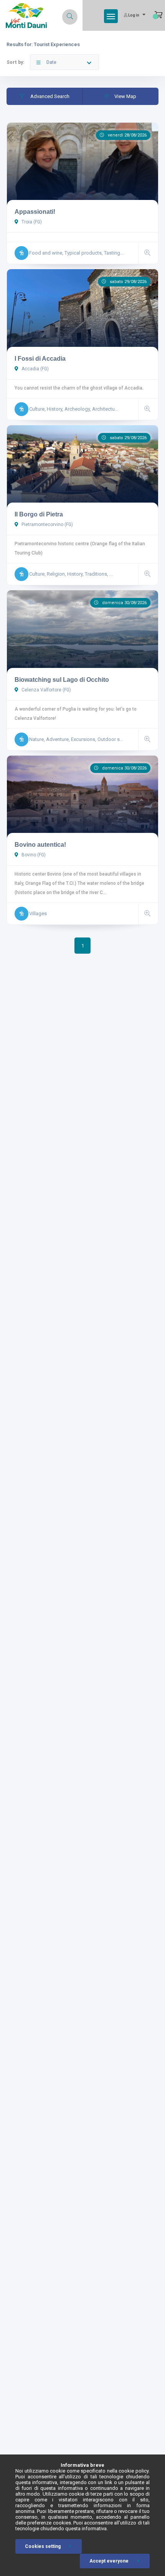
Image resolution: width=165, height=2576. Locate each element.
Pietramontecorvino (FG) (47, 525)
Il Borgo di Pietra (39, 514)
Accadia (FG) (35, 369)
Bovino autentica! (40, 845)
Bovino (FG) (33, 855)
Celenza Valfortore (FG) (46, 690)
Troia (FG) (31, 222)
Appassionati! (35, 212)
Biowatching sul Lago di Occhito (62, 680)
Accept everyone (109, 2561)
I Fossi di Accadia (40, 359)
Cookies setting (43, 2546)
